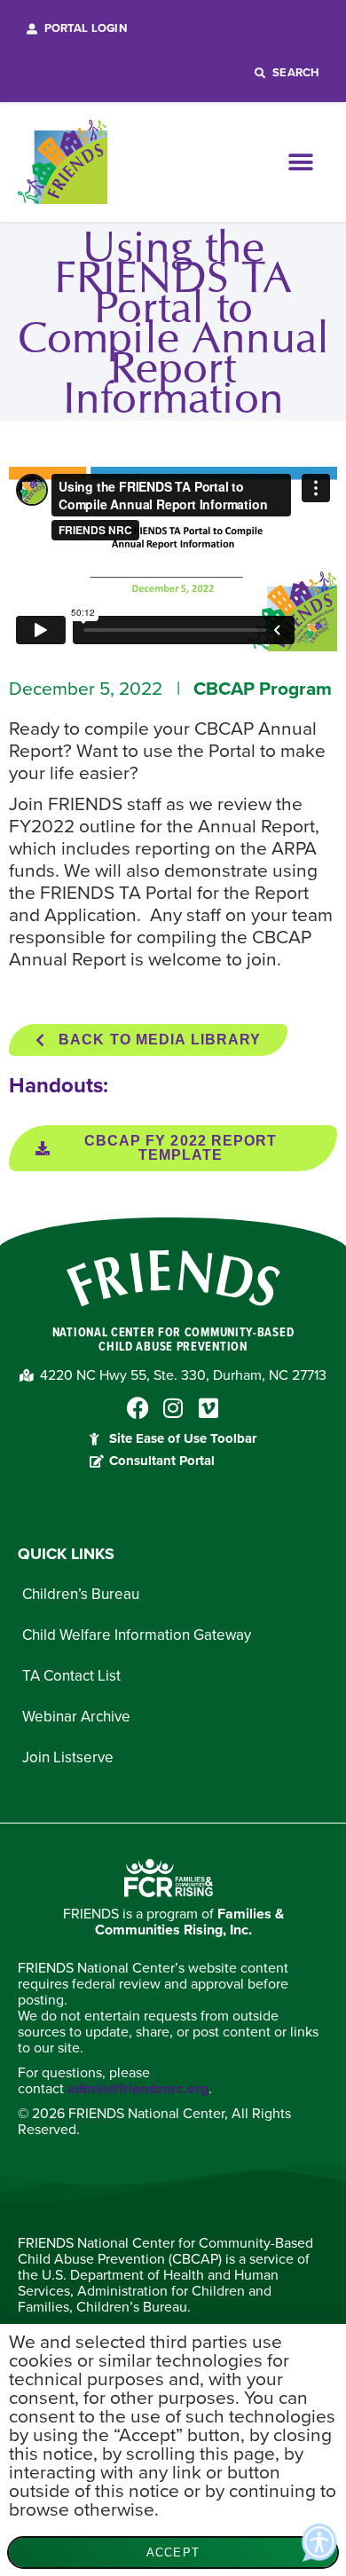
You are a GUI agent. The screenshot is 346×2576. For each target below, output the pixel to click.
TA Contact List (71, 1676)
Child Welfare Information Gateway (137, 1635)
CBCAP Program (263, 689)
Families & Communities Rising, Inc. (189, 1922)
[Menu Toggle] (308, 162)
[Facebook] (138, 1408)
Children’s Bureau (81, 1594)
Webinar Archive (76, 1717)
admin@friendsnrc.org (138, 2089)
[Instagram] (173, 1408)
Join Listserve (68, 1757)
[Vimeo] (209, 1408)
